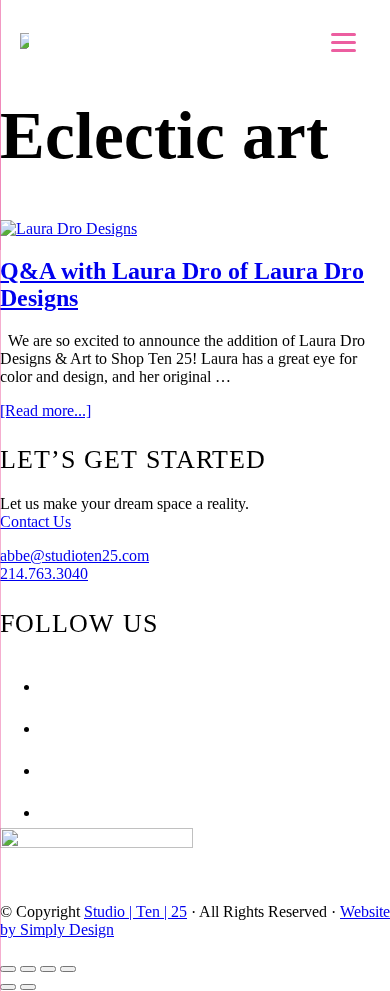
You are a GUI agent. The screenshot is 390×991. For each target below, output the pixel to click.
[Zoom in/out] (68, 969)
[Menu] (343, 42)
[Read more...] (45, 410)
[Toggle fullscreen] (48, 969)
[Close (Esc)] (8, 969)
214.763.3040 (44, 573)
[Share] (28, 969)
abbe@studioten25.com (74, 555)
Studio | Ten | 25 (135, 911)
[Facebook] (45, 686)
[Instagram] (45, 728)
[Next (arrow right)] (28, 987)
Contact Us (35, 521)
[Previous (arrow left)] (8, 987)
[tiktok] (45, 812)
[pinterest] (45, 770)
